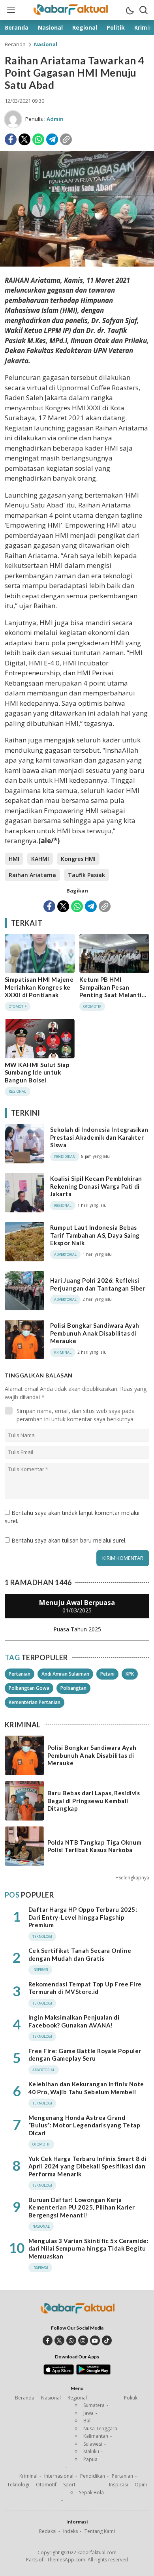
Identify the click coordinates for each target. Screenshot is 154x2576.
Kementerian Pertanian (35, 1702)
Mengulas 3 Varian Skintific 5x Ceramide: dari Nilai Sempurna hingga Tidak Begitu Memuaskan (88, 2248)
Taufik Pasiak (86, 875)
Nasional (46, 44)
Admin (55, 119)
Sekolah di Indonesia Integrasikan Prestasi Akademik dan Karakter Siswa (99, 1137)
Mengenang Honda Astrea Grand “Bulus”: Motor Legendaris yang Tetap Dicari (84, 2125)
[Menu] (11, 10)
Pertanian (20, 1674)
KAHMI (40, 859)
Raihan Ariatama (32, 875)
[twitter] (59, 2340)
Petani (107, 1674)
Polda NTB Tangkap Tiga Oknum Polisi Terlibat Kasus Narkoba (94, 1846)
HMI (14, 859)
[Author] (13, 119)
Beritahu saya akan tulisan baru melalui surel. (69, 1540)
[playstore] (93, 2373)
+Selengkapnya (132, 1878)
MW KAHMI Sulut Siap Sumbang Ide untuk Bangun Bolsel (37, 1072)
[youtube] (95, 2340)
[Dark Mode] (130, 10)
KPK (130, 1674)
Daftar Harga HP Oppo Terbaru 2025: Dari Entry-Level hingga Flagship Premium (83, 1917)
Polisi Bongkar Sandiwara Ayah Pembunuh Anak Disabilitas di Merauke (95, 1333)
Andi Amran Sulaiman (65, 1674)
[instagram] (83, 2340)
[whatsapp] (71, 2340)
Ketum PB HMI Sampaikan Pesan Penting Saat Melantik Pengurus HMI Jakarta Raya (112, 995)
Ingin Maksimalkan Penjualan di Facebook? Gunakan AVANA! (74, 2021)
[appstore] (59, 2373)
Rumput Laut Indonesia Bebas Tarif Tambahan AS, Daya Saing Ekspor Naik (95, 1235)
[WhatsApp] (38, 139)
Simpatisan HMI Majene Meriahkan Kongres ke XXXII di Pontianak (39, 987)
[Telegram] (52, 139)
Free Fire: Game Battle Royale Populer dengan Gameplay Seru (85, 2055)
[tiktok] (107, 2340)
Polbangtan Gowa (29, 1688)
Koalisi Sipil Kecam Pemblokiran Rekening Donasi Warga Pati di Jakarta (96, 1186)
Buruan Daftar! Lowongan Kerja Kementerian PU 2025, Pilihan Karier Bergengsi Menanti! (82, 2207)
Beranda (15, 44)
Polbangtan (73, 1688)
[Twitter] (24, 139)
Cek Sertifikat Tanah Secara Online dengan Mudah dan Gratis (80, 1954)
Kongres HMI (78, 859)
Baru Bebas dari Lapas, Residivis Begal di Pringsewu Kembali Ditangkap (94, 1801)
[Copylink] (66, 139)
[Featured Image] (77, 264)
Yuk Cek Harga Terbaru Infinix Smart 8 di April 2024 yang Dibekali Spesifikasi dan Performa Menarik (87, 2166)
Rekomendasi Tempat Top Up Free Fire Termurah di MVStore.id (85, 1988)
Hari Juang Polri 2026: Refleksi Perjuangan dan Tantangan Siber (98, 1284)
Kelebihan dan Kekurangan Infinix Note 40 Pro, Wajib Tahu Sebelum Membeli (86, 2088)
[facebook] (48, 2340)
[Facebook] (11, 139)
